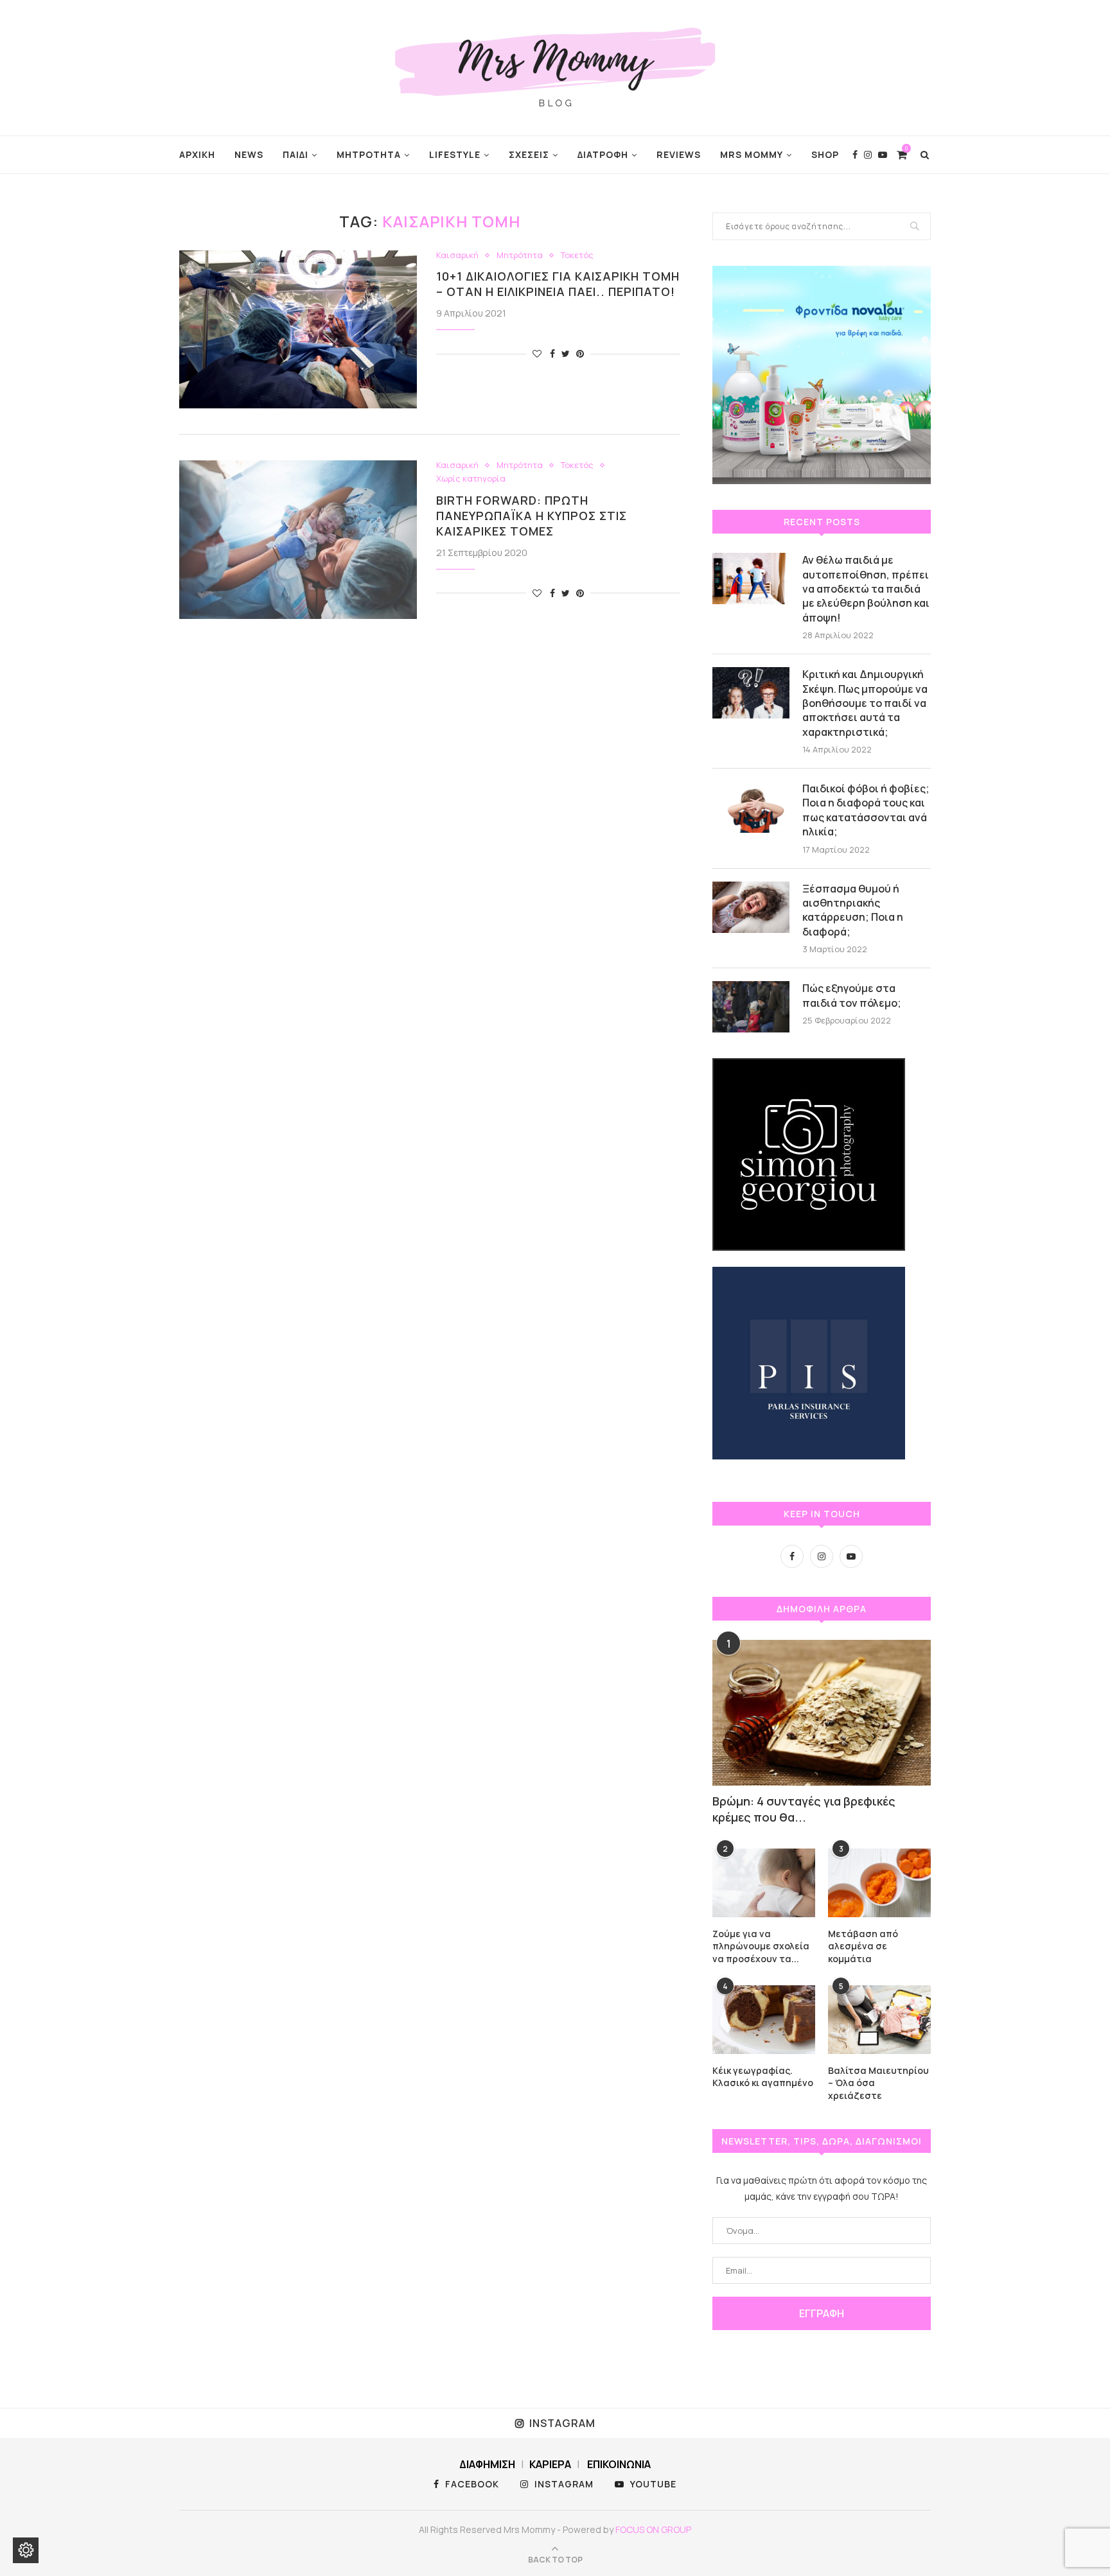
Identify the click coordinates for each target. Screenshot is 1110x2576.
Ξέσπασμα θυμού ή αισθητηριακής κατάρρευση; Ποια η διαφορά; (853, 910)
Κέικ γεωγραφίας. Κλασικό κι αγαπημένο (763, 2077)
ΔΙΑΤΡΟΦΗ (603, 154)
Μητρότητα (520, 256)
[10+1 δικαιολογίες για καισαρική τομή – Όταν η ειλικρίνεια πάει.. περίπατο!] (298, 330)
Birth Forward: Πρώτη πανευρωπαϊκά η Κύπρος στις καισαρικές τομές (532, 516)
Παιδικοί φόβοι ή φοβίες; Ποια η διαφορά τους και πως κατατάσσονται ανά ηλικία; (866, 810)
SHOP (825, 154)
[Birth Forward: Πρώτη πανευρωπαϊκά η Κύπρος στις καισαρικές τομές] (298, 540)
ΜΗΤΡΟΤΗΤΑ (369, 154)
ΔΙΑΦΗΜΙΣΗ (487, 2464)
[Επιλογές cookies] (26, 2550)
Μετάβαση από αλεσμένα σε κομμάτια (863, 1946)
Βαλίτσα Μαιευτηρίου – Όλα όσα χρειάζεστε (878, 2083)
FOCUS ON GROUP (653, 2529)
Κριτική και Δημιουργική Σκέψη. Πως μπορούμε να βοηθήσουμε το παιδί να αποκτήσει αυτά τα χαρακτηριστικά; (865, 703)
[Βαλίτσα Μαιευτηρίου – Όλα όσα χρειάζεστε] (879, 2020)
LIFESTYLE (455, 154)
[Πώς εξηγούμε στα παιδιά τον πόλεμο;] (751, 1007)
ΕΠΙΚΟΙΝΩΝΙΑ (619, 2464)
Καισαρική (457, 256)
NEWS (249, 154)
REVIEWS (679, 154)
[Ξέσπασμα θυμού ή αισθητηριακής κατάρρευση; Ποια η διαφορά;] (751, 907)
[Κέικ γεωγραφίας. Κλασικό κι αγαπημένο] (764, 2020)
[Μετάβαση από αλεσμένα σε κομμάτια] (879, 1883)
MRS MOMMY (752, 154)
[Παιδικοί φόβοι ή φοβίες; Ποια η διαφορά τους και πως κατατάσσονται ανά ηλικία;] (751, 807)
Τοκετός (577, 256)
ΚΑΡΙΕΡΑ (550, 2464)
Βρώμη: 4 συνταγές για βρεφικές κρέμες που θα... (804, 1809)
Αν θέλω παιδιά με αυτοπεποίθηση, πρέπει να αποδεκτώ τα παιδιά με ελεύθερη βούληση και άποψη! (866, 589)
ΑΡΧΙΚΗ (197, 154)
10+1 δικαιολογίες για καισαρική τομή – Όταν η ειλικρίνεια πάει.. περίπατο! (558, 284)
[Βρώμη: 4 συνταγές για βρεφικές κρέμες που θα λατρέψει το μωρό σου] (822, 1713)
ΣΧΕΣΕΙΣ (529, 154)
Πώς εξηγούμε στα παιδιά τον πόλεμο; (852, 995)
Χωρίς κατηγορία (471, 479)
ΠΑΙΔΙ (295, 154)
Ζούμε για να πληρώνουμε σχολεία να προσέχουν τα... (761, 1946)
